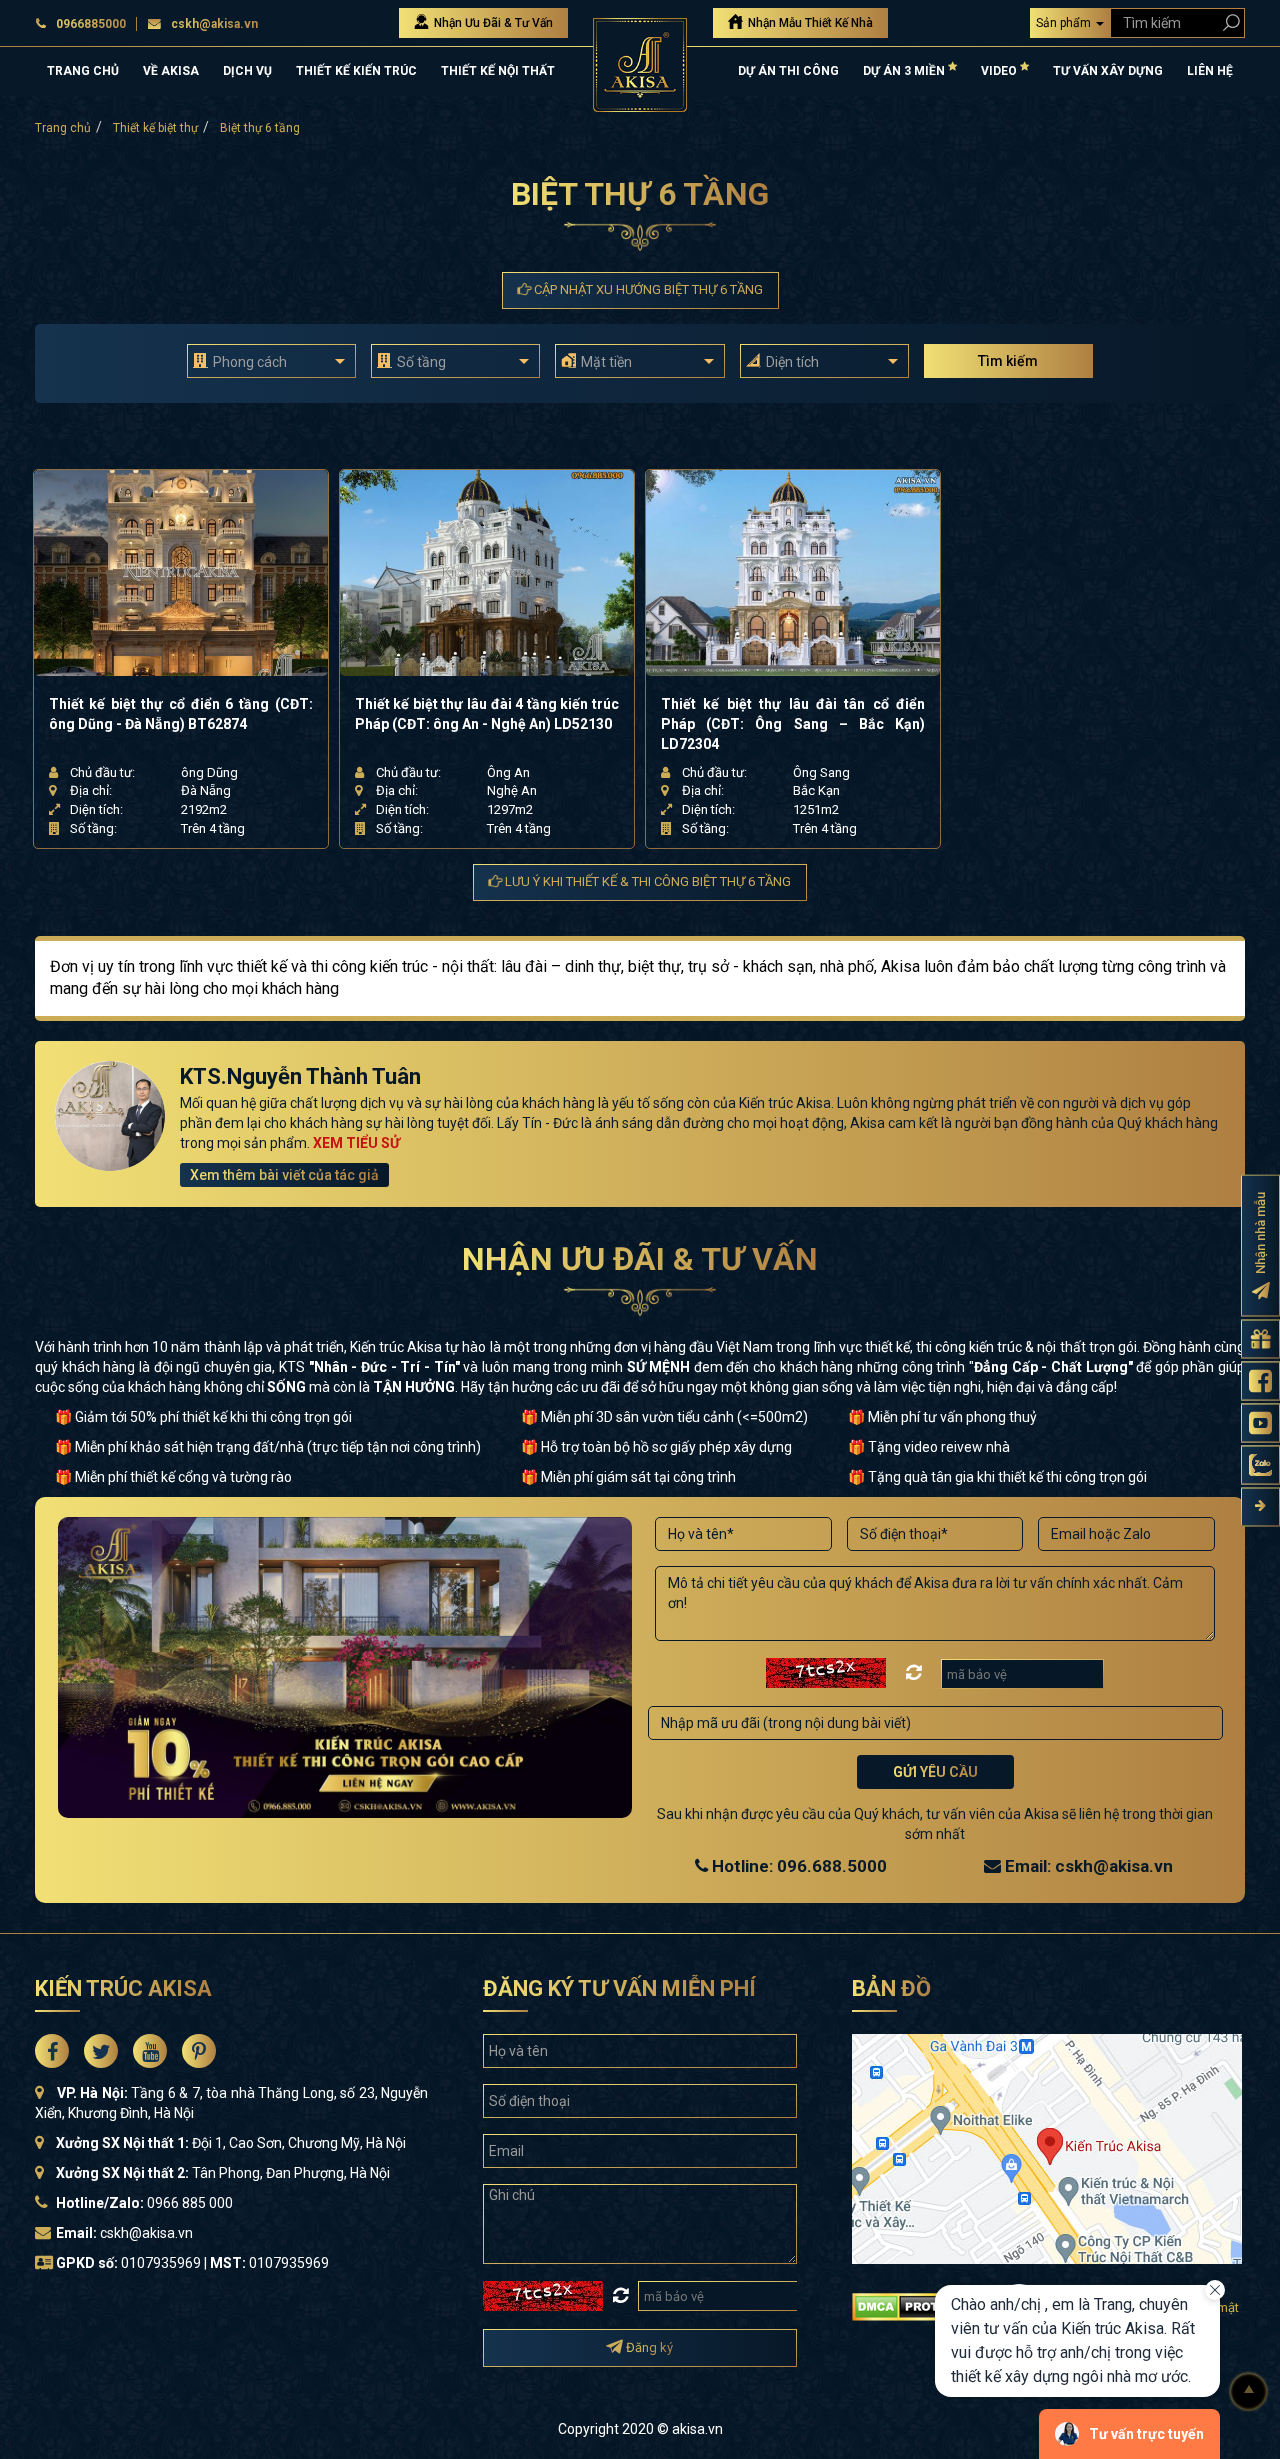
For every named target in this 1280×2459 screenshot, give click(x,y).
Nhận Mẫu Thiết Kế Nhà (809, 23)
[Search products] (1227, 22)
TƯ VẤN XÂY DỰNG (1108, 71)
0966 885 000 (190, 2203)
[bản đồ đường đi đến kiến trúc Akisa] (1047, 2148)
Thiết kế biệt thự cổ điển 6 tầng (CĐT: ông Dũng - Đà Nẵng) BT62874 (181, 714)
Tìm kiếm (1008, 361)
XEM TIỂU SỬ (356, 1143)
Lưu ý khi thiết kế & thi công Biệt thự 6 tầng (646, 881)
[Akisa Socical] (52, 2051)
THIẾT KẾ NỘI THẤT (498, 71)
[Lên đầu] (1249, 2392)
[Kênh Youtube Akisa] (1260, 1423)
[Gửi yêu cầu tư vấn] (1260, 1339)
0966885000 (91, 24)
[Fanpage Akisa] (1260, 1381)
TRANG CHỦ (83, 71)
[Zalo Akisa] (1260, 1465)
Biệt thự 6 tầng (260, 128)
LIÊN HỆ (1210, 71)
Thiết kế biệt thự (155, 128)
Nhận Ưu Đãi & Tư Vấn (492, 23)
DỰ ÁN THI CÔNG (788, 71)
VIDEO (1000, 71)
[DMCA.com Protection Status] (919, 2306)
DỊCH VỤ (247, 71)
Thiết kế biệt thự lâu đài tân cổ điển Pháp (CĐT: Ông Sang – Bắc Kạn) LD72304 (793, 724)
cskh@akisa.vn (214, 24)
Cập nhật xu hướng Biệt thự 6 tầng (647, 289)
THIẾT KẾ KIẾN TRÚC (356, 71)
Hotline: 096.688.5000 (797, 1866)
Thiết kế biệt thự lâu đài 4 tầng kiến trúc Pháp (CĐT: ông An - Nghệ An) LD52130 (487, 714)
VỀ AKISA (171, 71)
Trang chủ (63, 128)
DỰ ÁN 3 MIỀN (905, 71)
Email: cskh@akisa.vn (1087, 1866)
